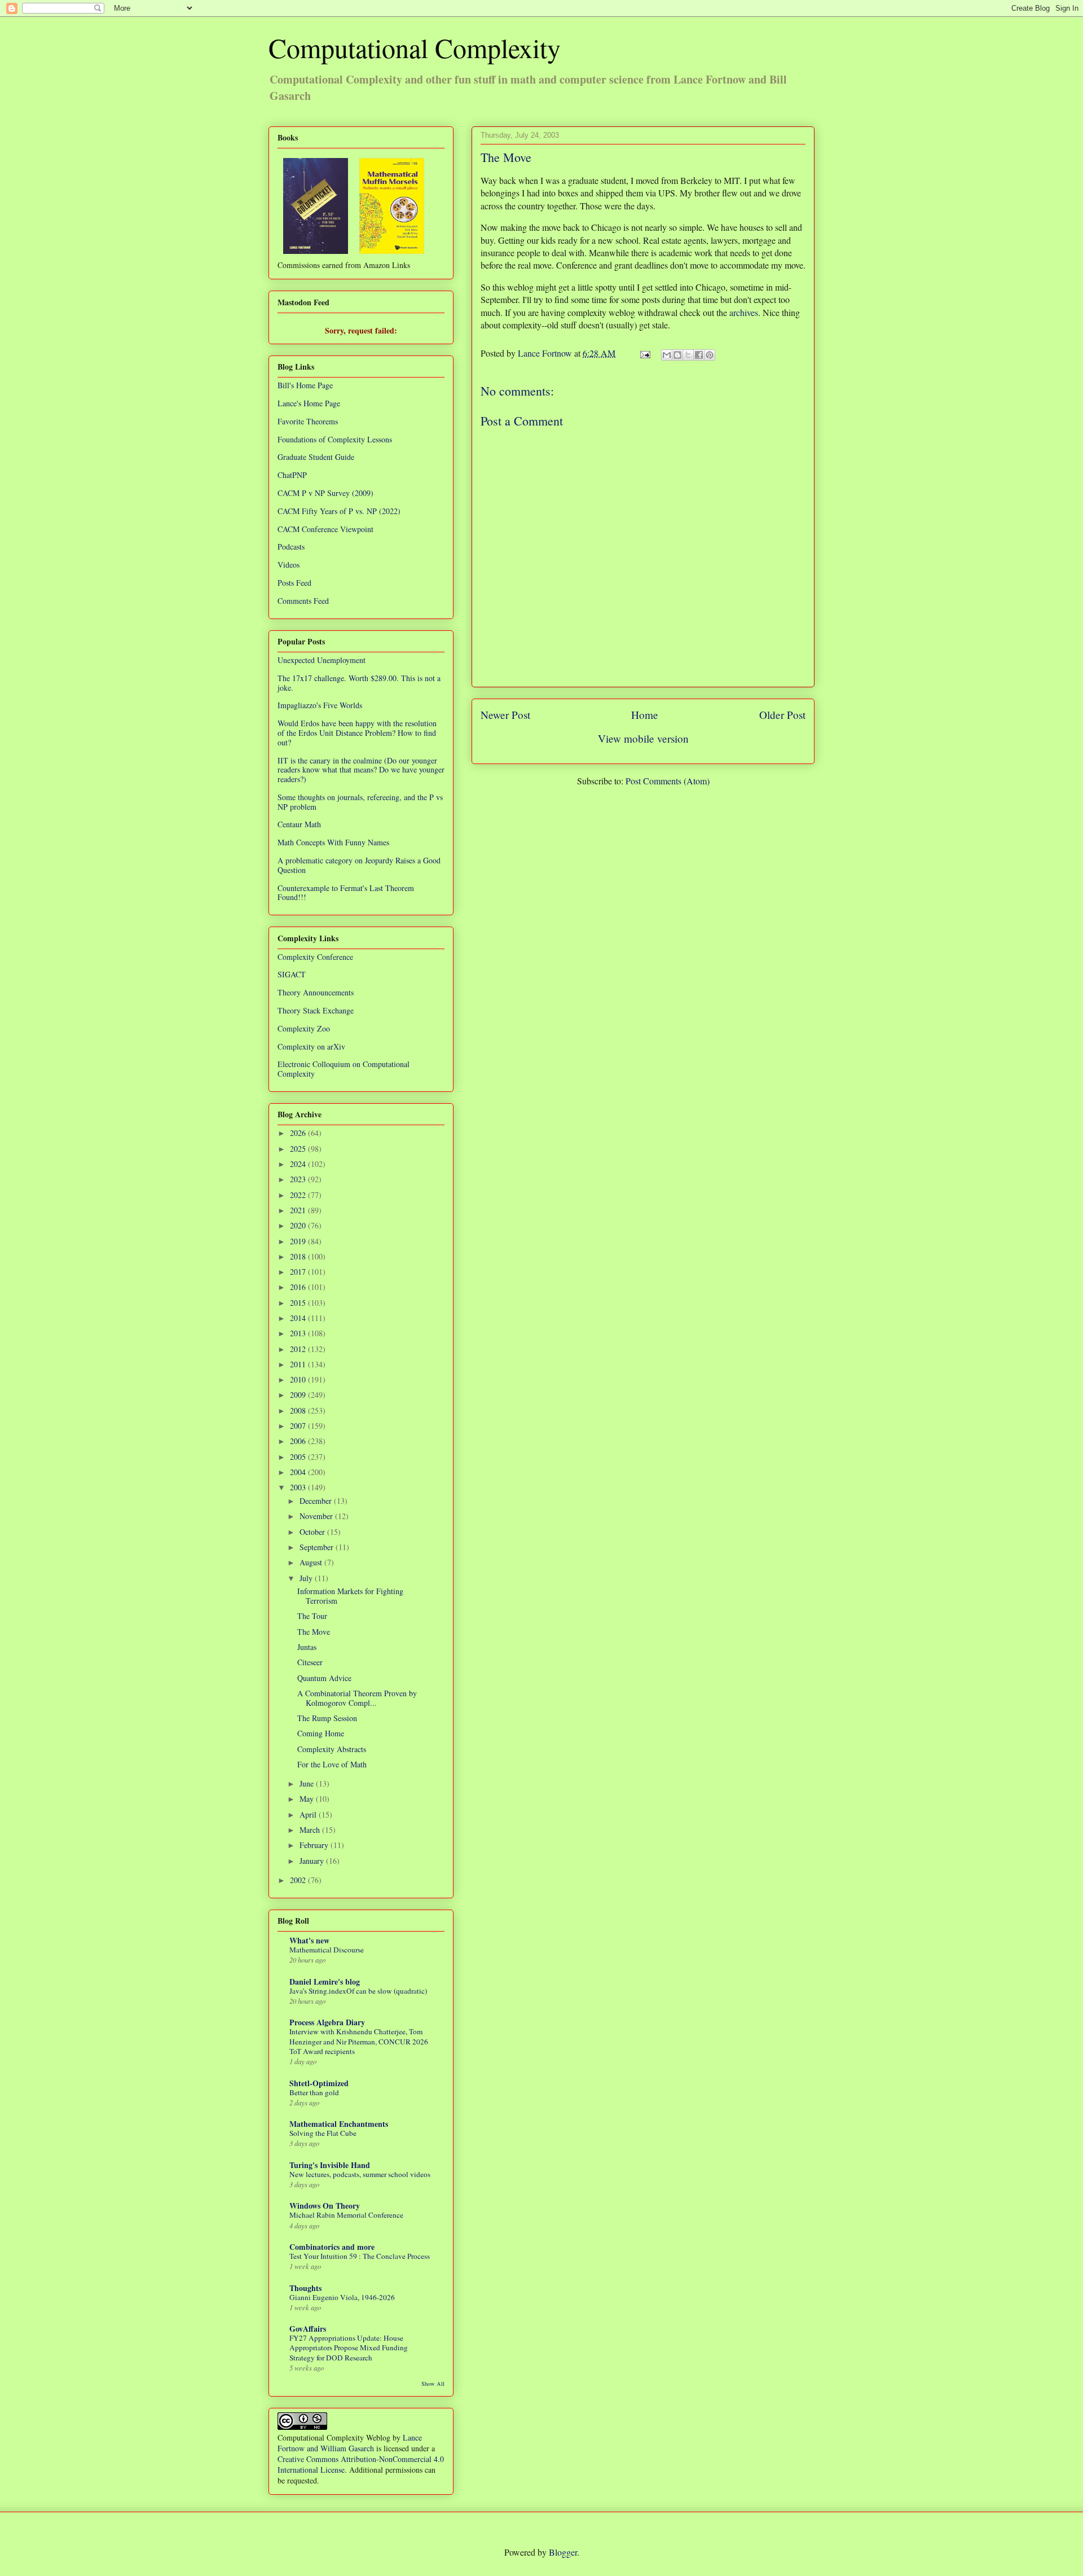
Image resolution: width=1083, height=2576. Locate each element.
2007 (299, 1426)
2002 (299, 1880)
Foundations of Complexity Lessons (335, 439)
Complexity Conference (315, 957)
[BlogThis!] (677, 355)
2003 (299, 1487)
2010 (299, 1379)
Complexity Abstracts (332, 1749)
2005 (299, 1457)
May (308, 1799)
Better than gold (314, 2092)
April (309, 1814)
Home (645, 715)
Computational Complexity (415, 47)
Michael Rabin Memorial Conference (346, 2215)
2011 (299, 1364)
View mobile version (643, 738)
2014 (299, 1318)
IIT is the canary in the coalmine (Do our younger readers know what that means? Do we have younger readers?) (361, 770)
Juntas (307, 1647)
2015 (299, 1303)
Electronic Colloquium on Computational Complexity (344, 1069)
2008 (299, 1410)
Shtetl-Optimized (319, 2083)
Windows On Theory (325, 2206)
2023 (299, 1179)
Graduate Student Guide (316, 457)
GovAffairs (308, 2329)
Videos (289, 565)
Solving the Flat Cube (323, 2133)
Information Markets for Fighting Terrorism (350, 1596)
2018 (299, 1256)
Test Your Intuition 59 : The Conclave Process (360, 2256)
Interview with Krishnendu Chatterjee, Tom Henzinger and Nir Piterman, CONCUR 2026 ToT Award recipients (359, 2041)
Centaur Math (299, 824)
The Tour (312, 1616)
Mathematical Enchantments (339, 2124)
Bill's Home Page (305, 385)
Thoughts (305, 2288)
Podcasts (291, 547)
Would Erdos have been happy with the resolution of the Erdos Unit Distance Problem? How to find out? (357, 733)
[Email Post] (644, 353)
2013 (299, 1333)
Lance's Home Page (309, 403)
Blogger (563, 2552)
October (313, 1532)
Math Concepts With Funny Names (333, 842)
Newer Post (505, 715)
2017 (299, 1272)
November (317, 1516)
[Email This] (667, 355)
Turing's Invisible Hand (330, 2165)
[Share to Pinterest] (710, 355)
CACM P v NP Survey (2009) (325, 493)
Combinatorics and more (332, 2247)
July (307, 1578)
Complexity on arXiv (311, 1046)
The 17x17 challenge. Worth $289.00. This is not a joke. (359, 683)
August (312, 1562)
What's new (309, 1940)
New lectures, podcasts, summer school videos (360, 2174)
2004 (299, 1472)
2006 (299, 1441)
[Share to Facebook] (699, 355)
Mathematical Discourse (327, 1950)
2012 (299, 1349)
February (315, 1845)
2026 (299, 1133)
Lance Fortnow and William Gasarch (350, 2443)
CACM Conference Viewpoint (325, 529)
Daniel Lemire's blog (325, 1982)
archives (744, 312)
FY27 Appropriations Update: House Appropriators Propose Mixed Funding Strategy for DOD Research (349, 2348)
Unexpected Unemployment (322, 660)
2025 (299, 1149)
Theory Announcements (316, 992)
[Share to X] (688, 355)
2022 (299, 1195)
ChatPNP (292, 475)
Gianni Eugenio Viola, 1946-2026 (342, 2297)
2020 (299, 1225)
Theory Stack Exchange (316, 1010)
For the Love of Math (332, 1764)
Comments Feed (303, 601)
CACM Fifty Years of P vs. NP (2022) (339, 511)
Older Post (782, 715)
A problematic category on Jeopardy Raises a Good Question (359, 865)
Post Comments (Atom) (668, 781)
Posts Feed (294, 583)
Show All (433, 2384)
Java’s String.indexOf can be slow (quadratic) (358, 1991)
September (318, 1547)
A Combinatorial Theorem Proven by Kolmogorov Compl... (357, 1698)
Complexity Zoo (304, 1028)
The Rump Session (327, 1718)
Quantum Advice (324, 1678)
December (317, 1501)
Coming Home (321, 1733)
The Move (314, 1632)
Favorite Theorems (308, 421)
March (311, 1830)
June (308, 1783)
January (313, 1861)
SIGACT (292, 974)
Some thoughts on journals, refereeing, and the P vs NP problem (360, 802)
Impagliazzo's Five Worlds (320, 705)
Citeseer (310, 1662)
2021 (299, 1210)
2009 (299, 1395)
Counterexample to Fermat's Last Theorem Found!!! (346, 893)
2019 (299, 1241)
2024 (299, 1164)
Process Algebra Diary (327, 2022)
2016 (299, 1287)
